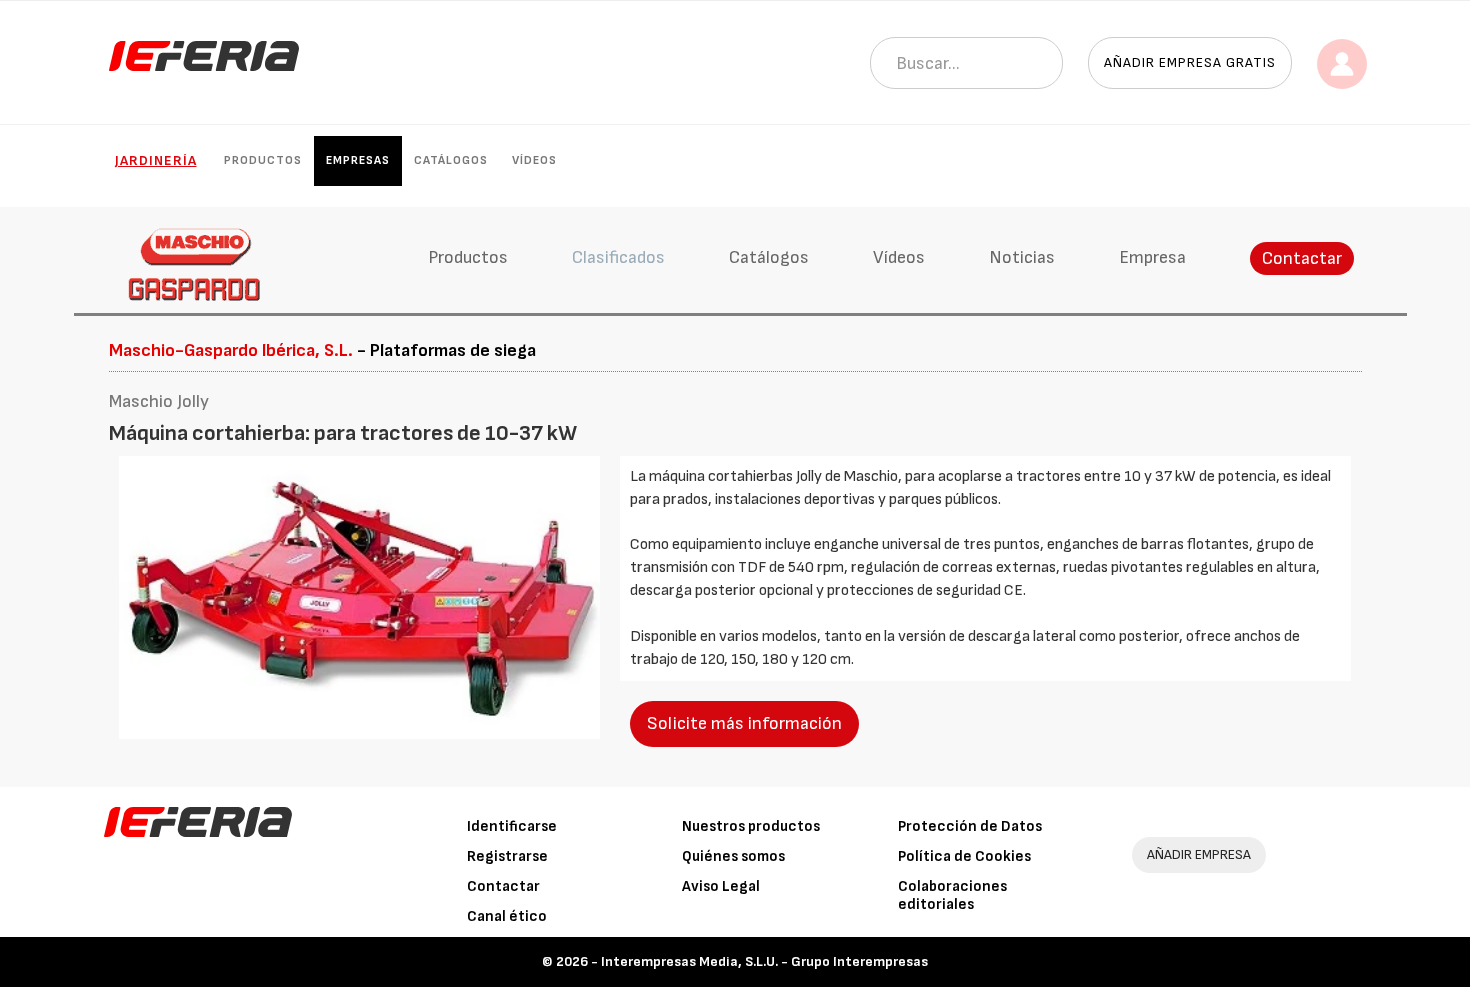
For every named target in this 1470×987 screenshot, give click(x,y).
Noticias (1022, 257)
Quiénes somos (733, 856)
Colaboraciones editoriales (952, 895)
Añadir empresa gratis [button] (1190, 62)
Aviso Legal (721, 886)
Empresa (1152, 257)
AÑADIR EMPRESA (1199, 854)
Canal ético (507, 916)
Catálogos (451, 160)
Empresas (358, 160)
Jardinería (156, 160)
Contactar (1302, 258)
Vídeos (534, 160)
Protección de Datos (970, 826)
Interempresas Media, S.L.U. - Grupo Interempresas (764, 961)
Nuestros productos (751, 826)
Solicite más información (744, 723)
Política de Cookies (964, 856)
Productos (263, 160)
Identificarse (512, 826)
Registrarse (507, 856)
